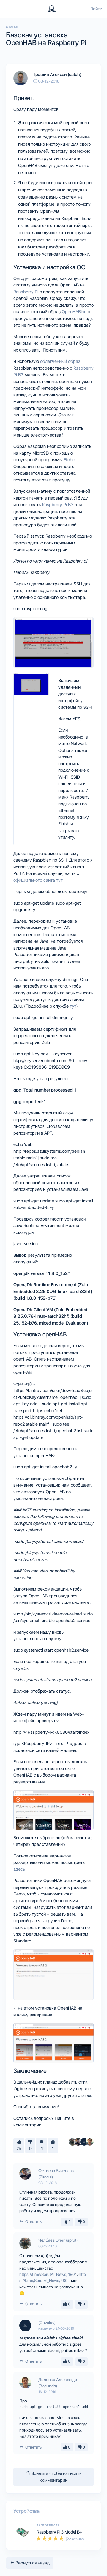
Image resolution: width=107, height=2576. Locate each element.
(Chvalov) (47, 2323)
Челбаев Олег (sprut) (58, 2240)
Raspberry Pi (26, 292)
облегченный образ (60, 361)
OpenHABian (74, 312)
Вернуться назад (32, 2563)
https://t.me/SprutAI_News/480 (47, 2274)
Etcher (70, 460)
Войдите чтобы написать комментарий (56, 2477)
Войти (96, 9)
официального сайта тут (38, 880)
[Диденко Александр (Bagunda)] (90, 2142)
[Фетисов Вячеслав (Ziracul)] (78, 2142)
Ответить (33, 2222)
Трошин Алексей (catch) (57, 75)
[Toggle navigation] (9, 9)
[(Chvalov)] (84, 2142)
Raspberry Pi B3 (58, 505)
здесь (19, 1869)
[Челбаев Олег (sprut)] (73, 2142)
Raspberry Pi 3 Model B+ (59, 2532)
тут (73, 1006)
